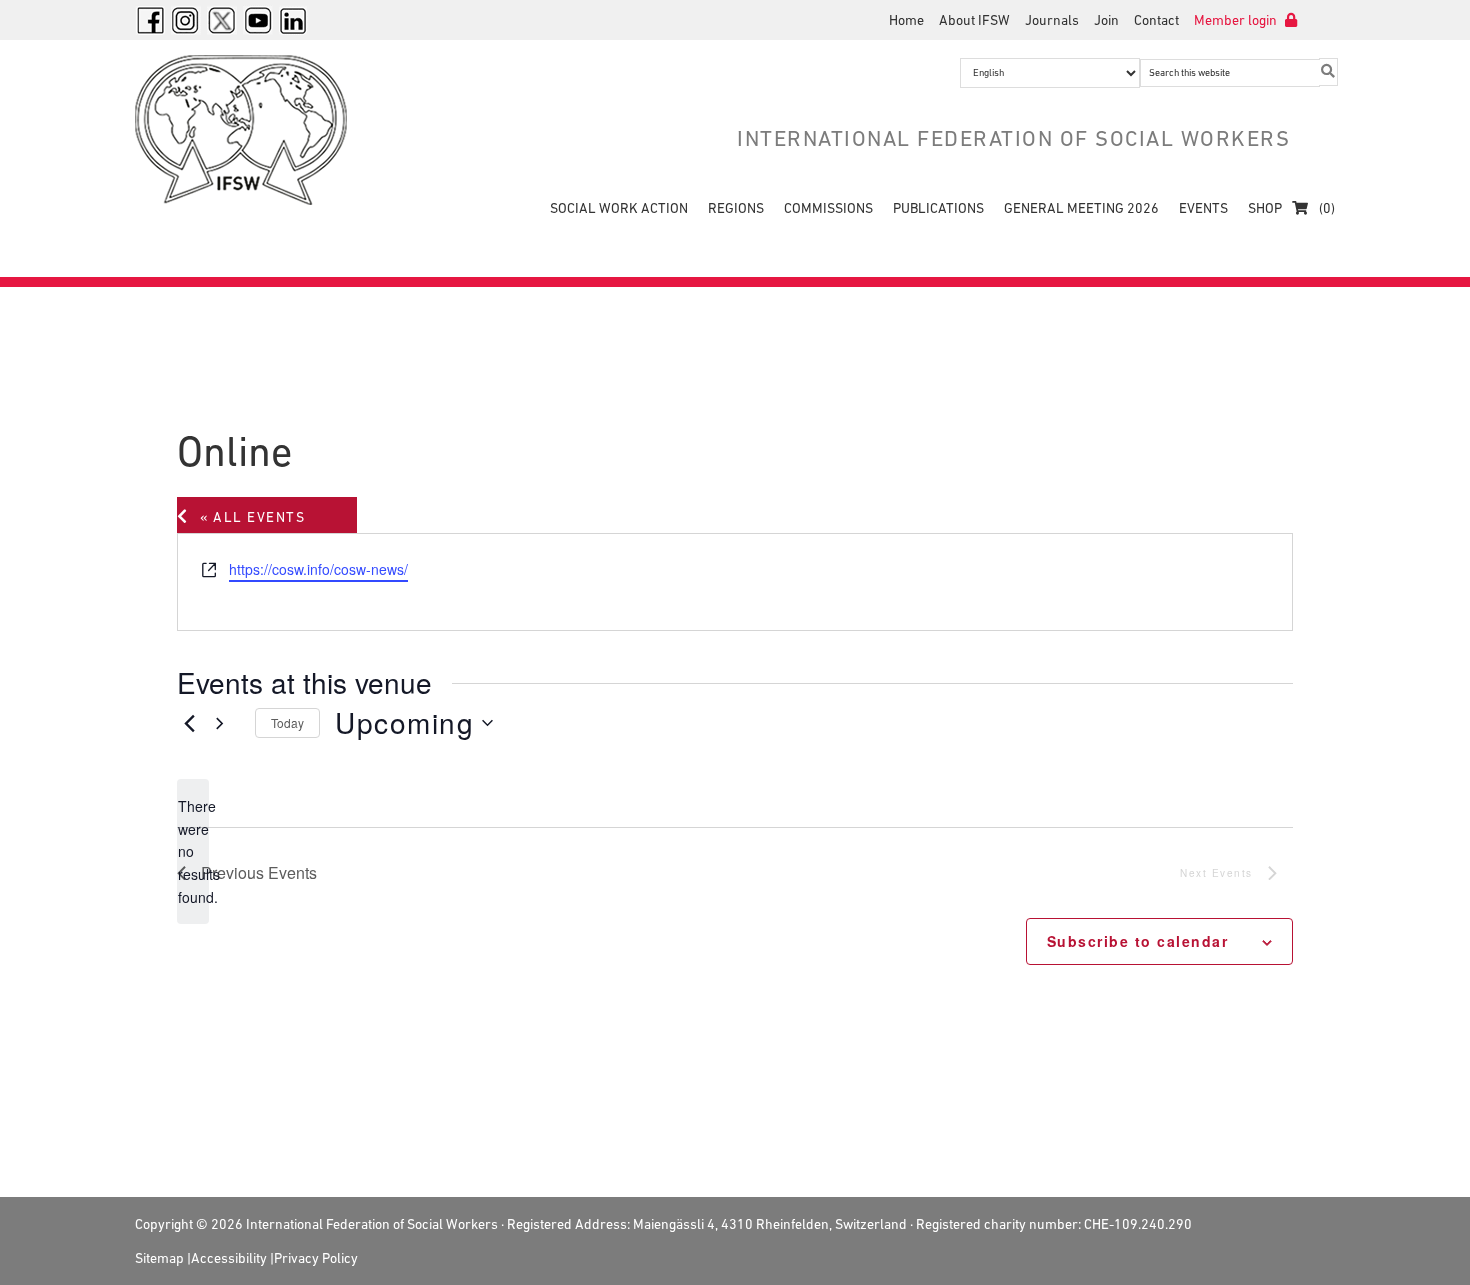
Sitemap (159, 1258)
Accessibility (229, 1258)
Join (1106, 20)
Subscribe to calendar (1140, 941)
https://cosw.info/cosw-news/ (318, 569)
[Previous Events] (189, 723)
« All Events (252, 517)
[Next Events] (228, 723)
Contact (1156, 20)
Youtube (258, 20)
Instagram (186, 20)
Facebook (150, 20)
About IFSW (974, 20)
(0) (1325, 208)
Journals (1052, 20)
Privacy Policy (316, 1258)
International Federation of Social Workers (255, 130)
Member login (1237, 20)
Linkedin (294, 20)
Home (906, 20)
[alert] (193, 851)
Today (287, 722)
